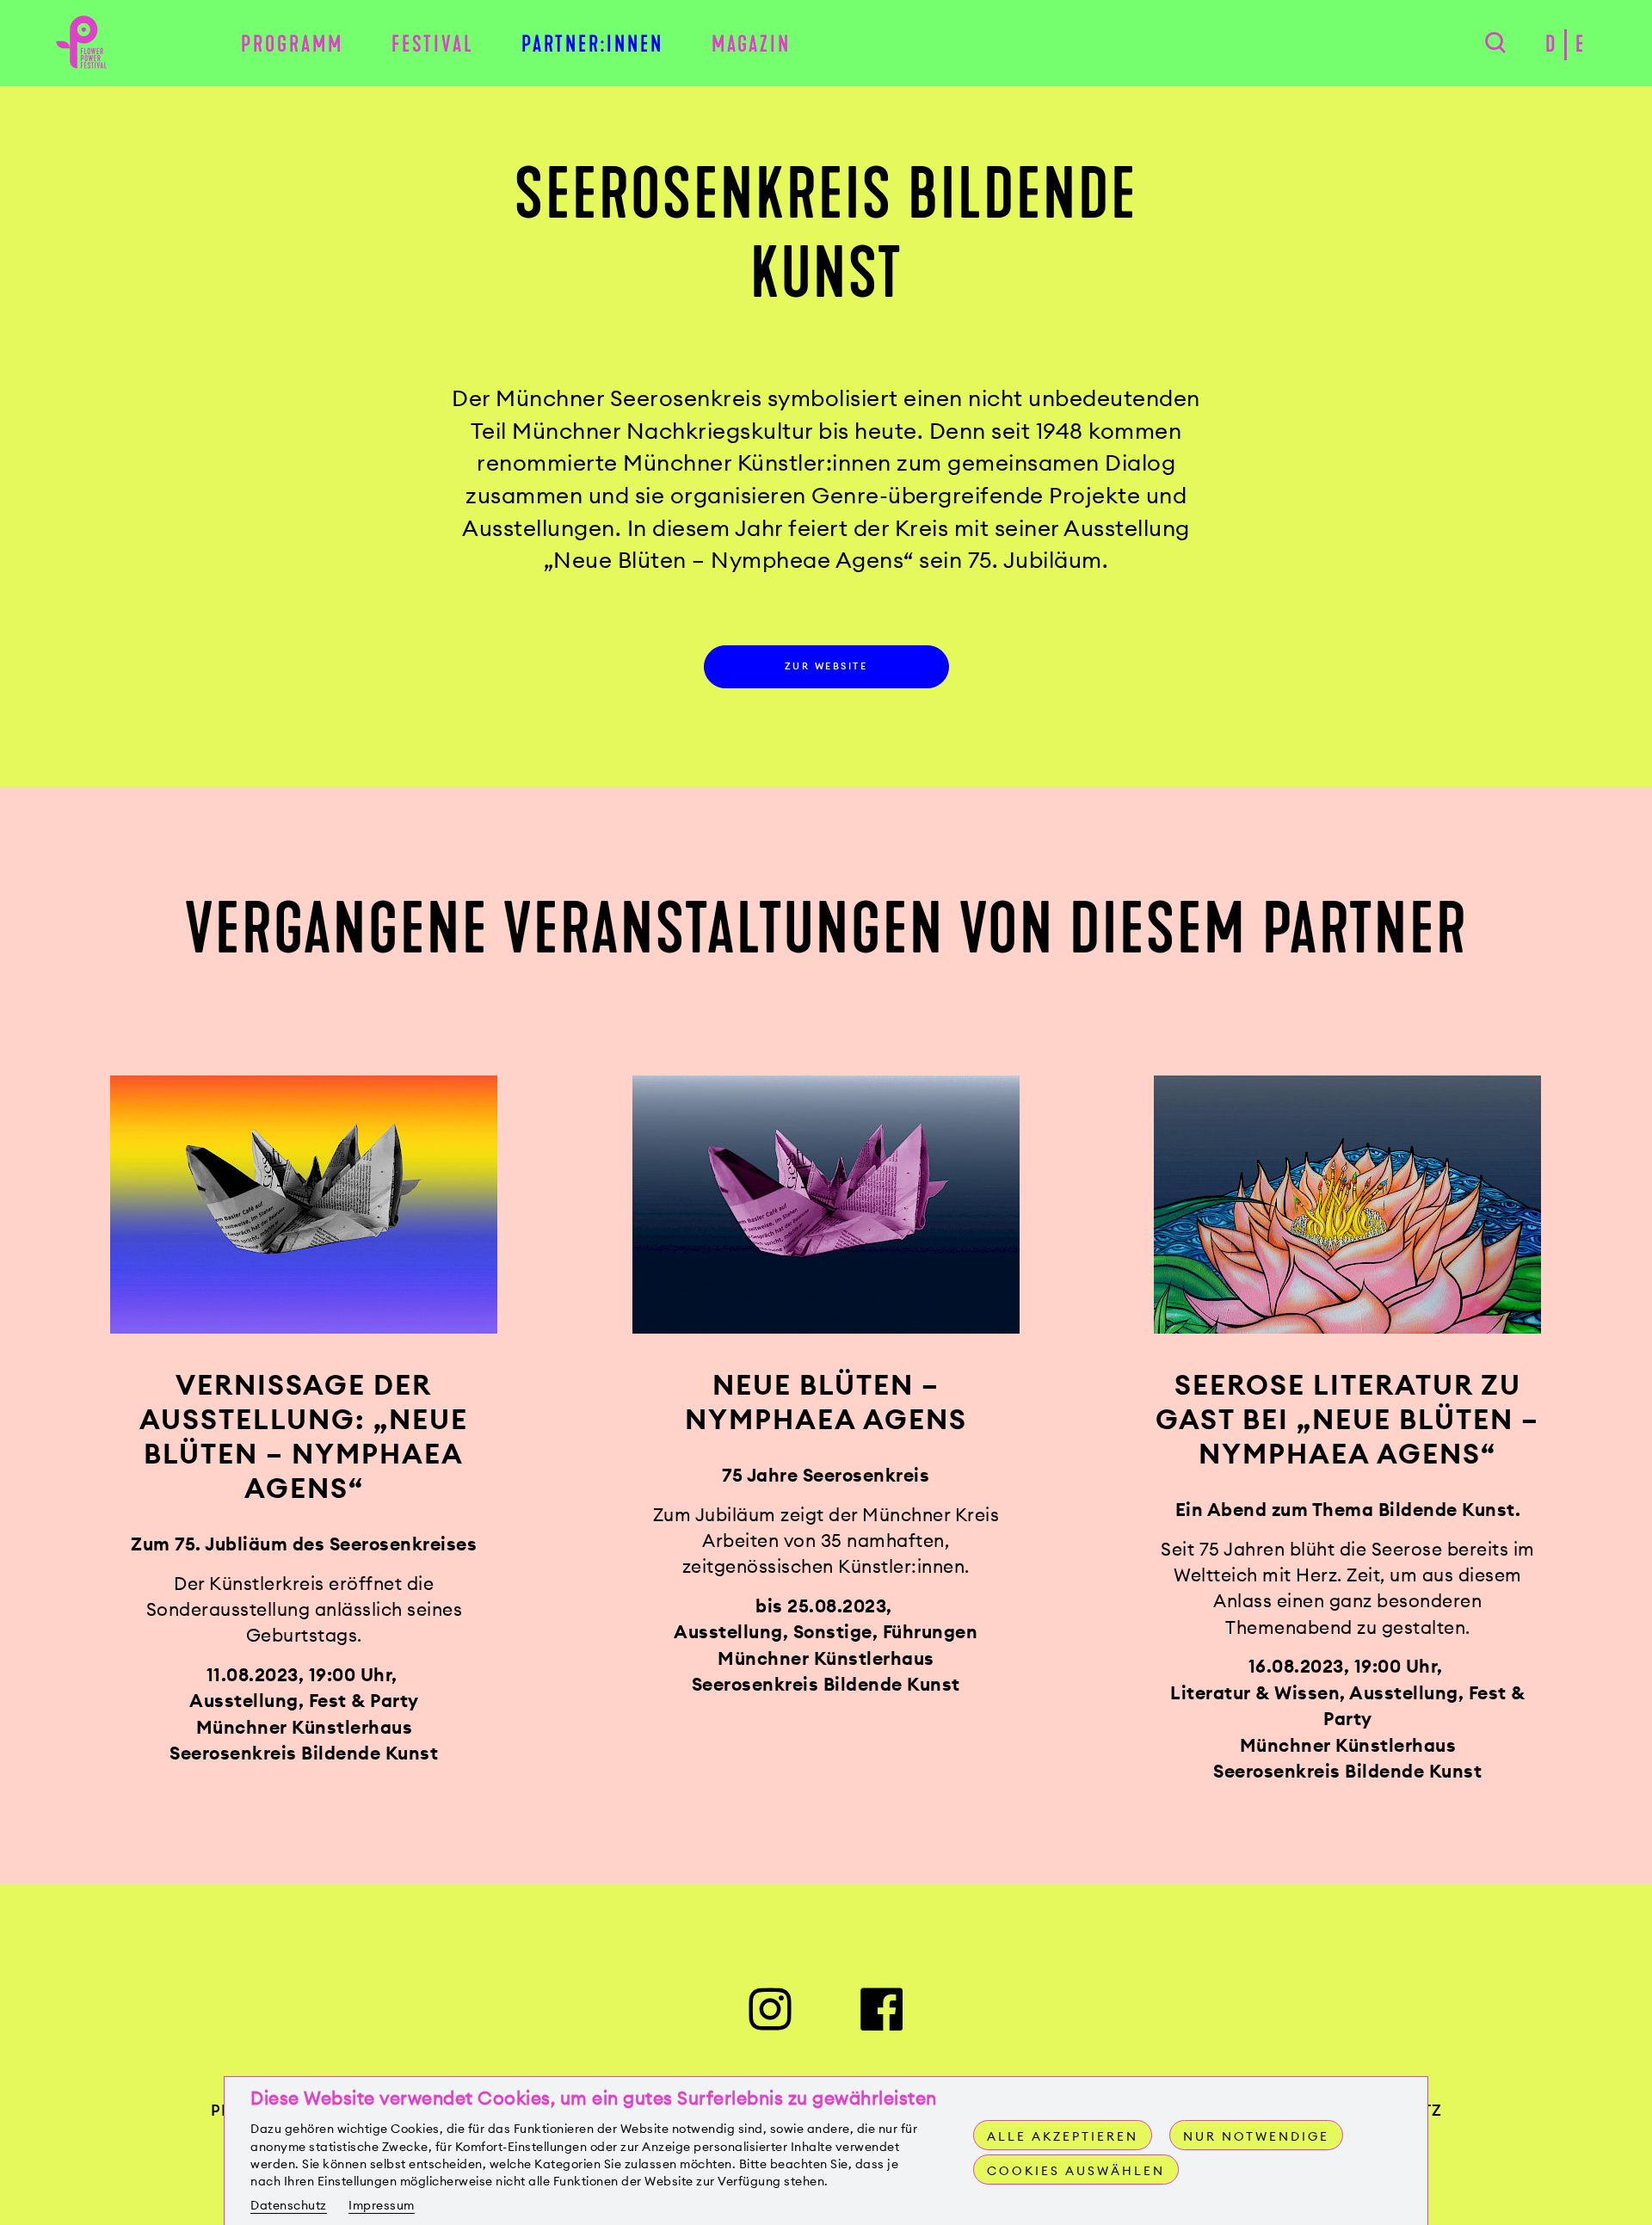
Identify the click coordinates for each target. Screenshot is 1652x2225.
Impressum (382, 2205)
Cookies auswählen (1076, 2171)
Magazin (751, 44)
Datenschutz (289, 2205)
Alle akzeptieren (1063, 2136)
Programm (292, 44)
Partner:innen (592, 44)
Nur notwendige (1256, 2136)
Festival (433, 44)
